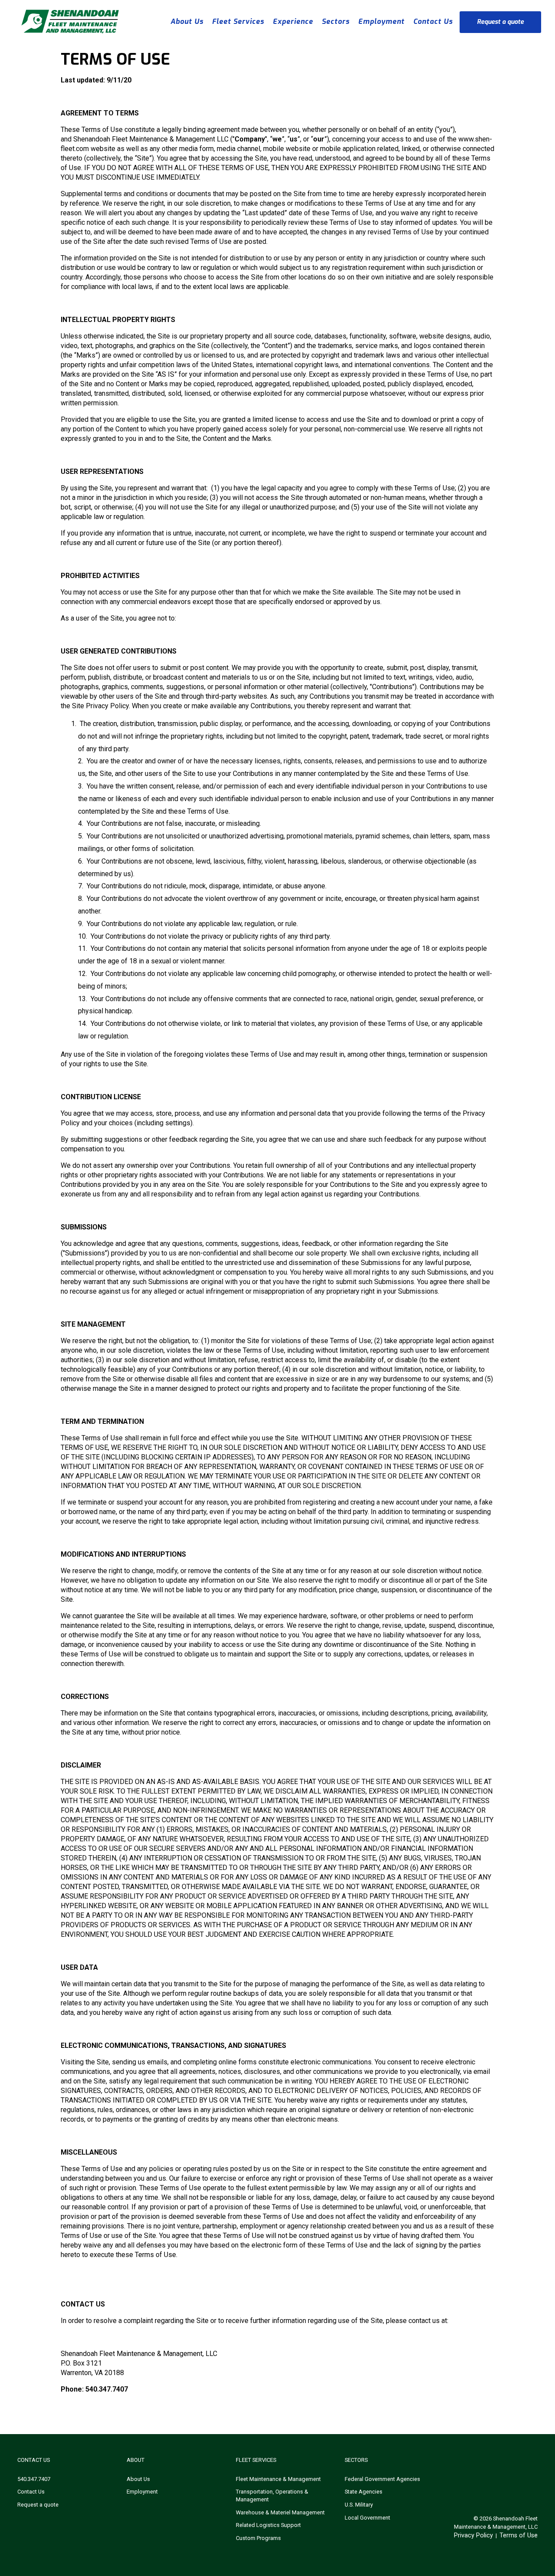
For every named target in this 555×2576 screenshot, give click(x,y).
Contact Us (433, 21)
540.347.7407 (34, 2479)
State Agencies (364, 2492)
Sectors (336, 21)
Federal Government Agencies (382, 2479)
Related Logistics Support (268, 2525)
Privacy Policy (473, 2535)
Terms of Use (519, 2535)
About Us (187, 21)
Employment (381, 21)
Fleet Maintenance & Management (278, 2479)
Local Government (367, 2518)
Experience (293, 21)
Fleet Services (238, 21)
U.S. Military (359, 2505)
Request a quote (500, 22)
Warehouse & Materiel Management (280, 2512)
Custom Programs (258, 2538)
